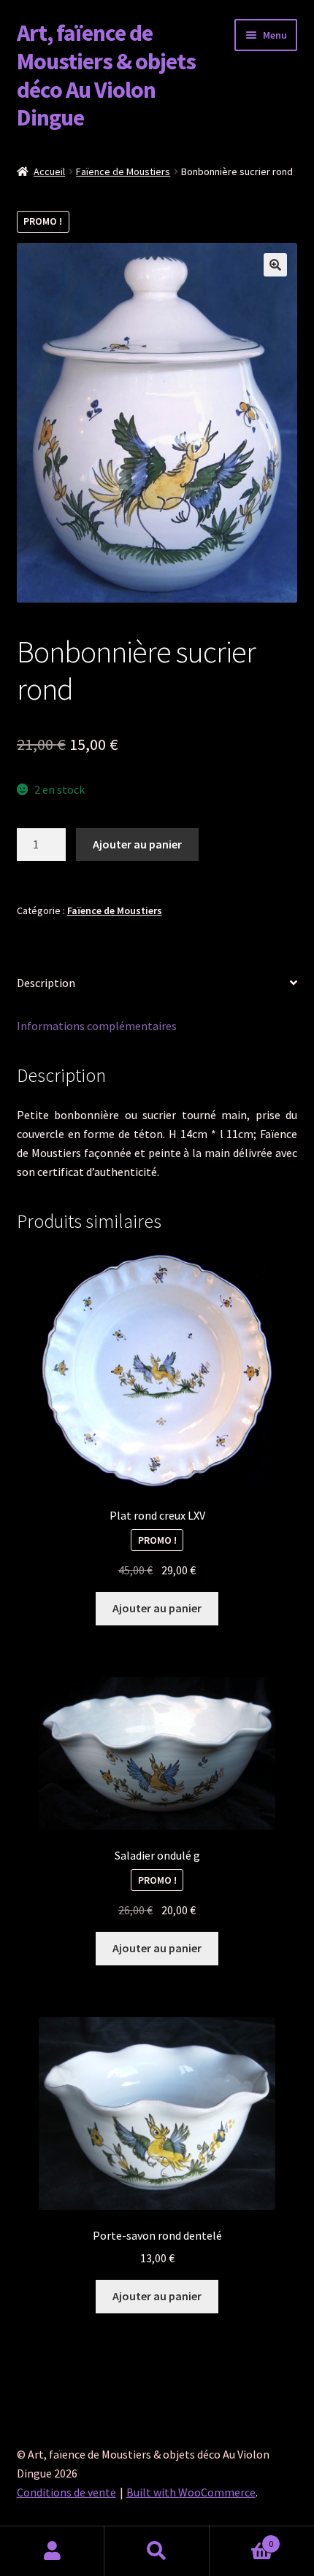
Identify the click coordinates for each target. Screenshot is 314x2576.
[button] (275, 265)
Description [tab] (46, 983)
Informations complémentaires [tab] (97, 1026)
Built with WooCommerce (191, 2492)
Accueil (49, 171)
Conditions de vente (66, 2492)
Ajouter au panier (137, 844)
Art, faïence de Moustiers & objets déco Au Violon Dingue (106, 76)
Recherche (157, 2551)
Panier (242, 2538)
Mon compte (52, 2551)
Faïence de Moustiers (123, 171)
